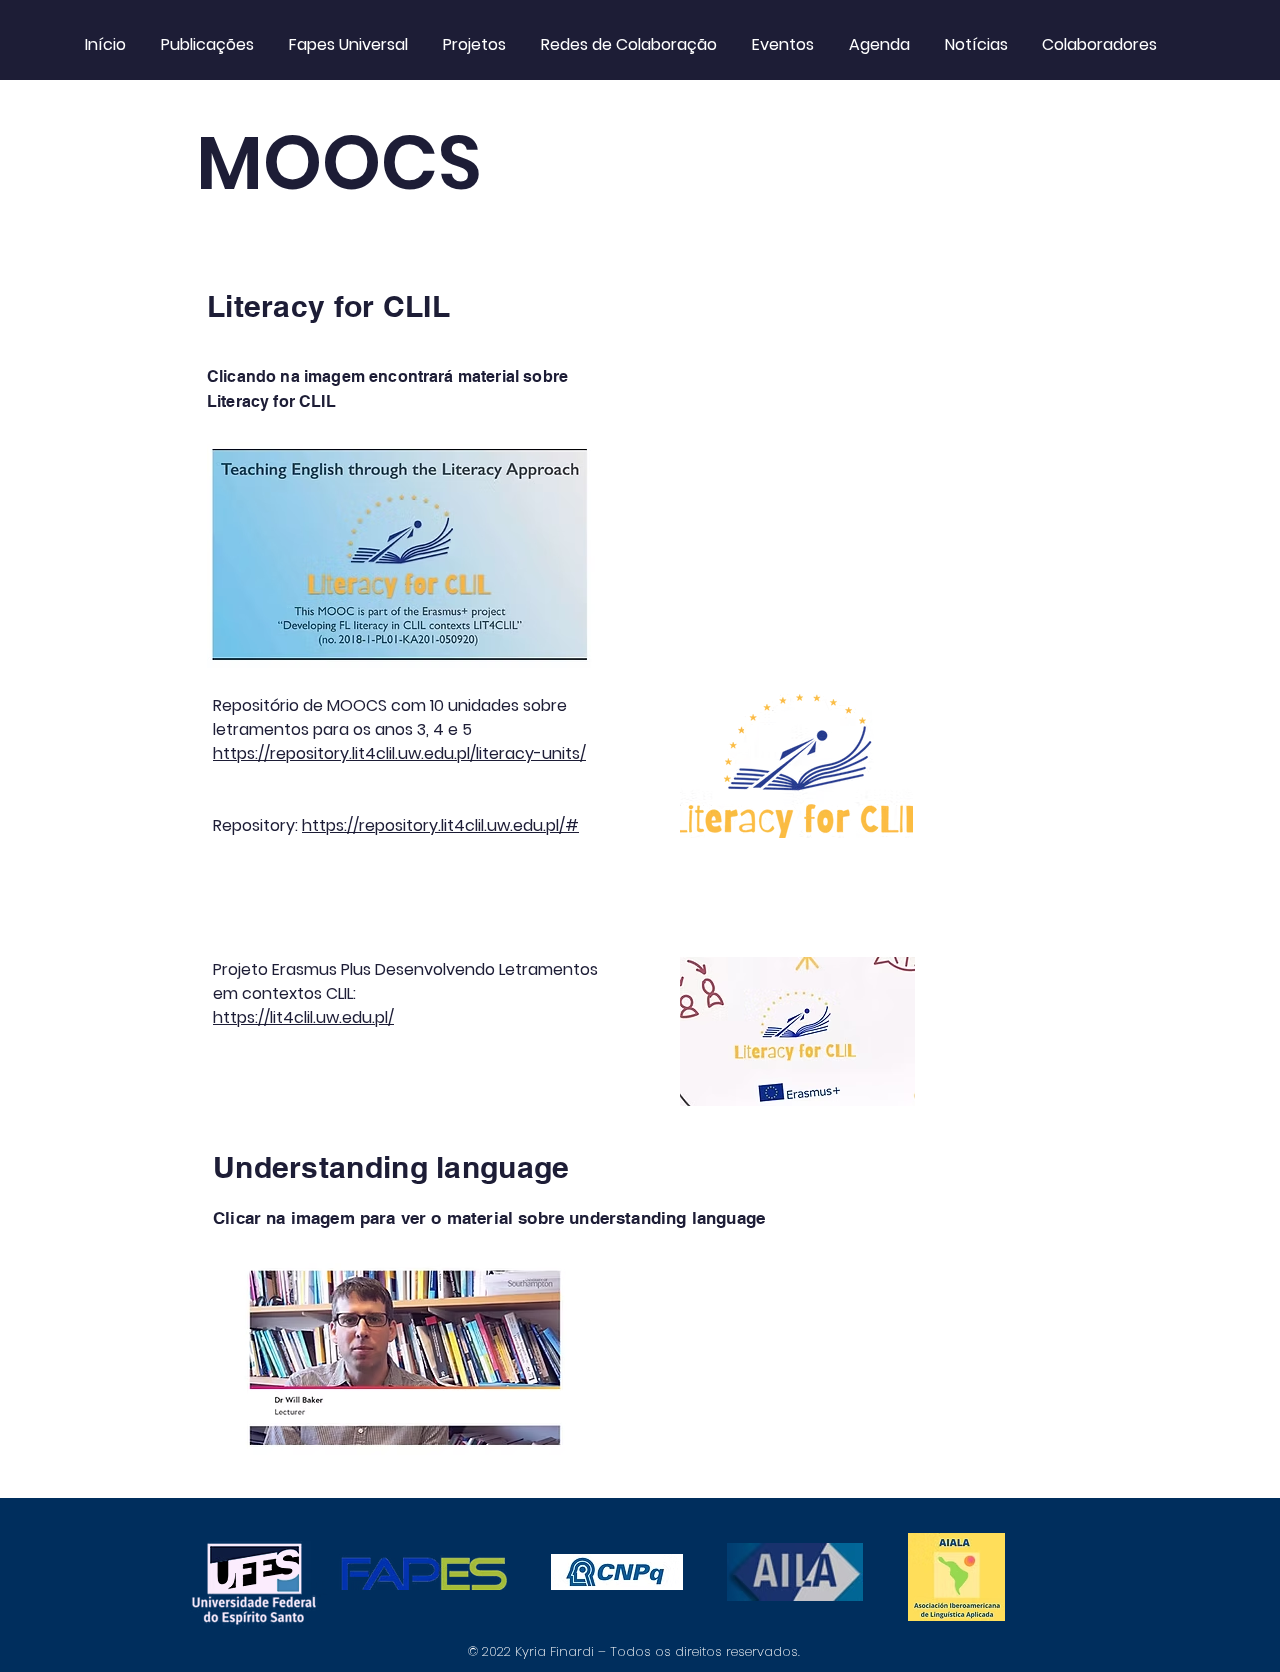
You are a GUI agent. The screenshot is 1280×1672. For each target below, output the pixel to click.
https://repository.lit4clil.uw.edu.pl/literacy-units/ (399, 753)
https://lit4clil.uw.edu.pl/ (303, 1017)
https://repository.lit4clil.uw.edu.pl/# (440, 825)
